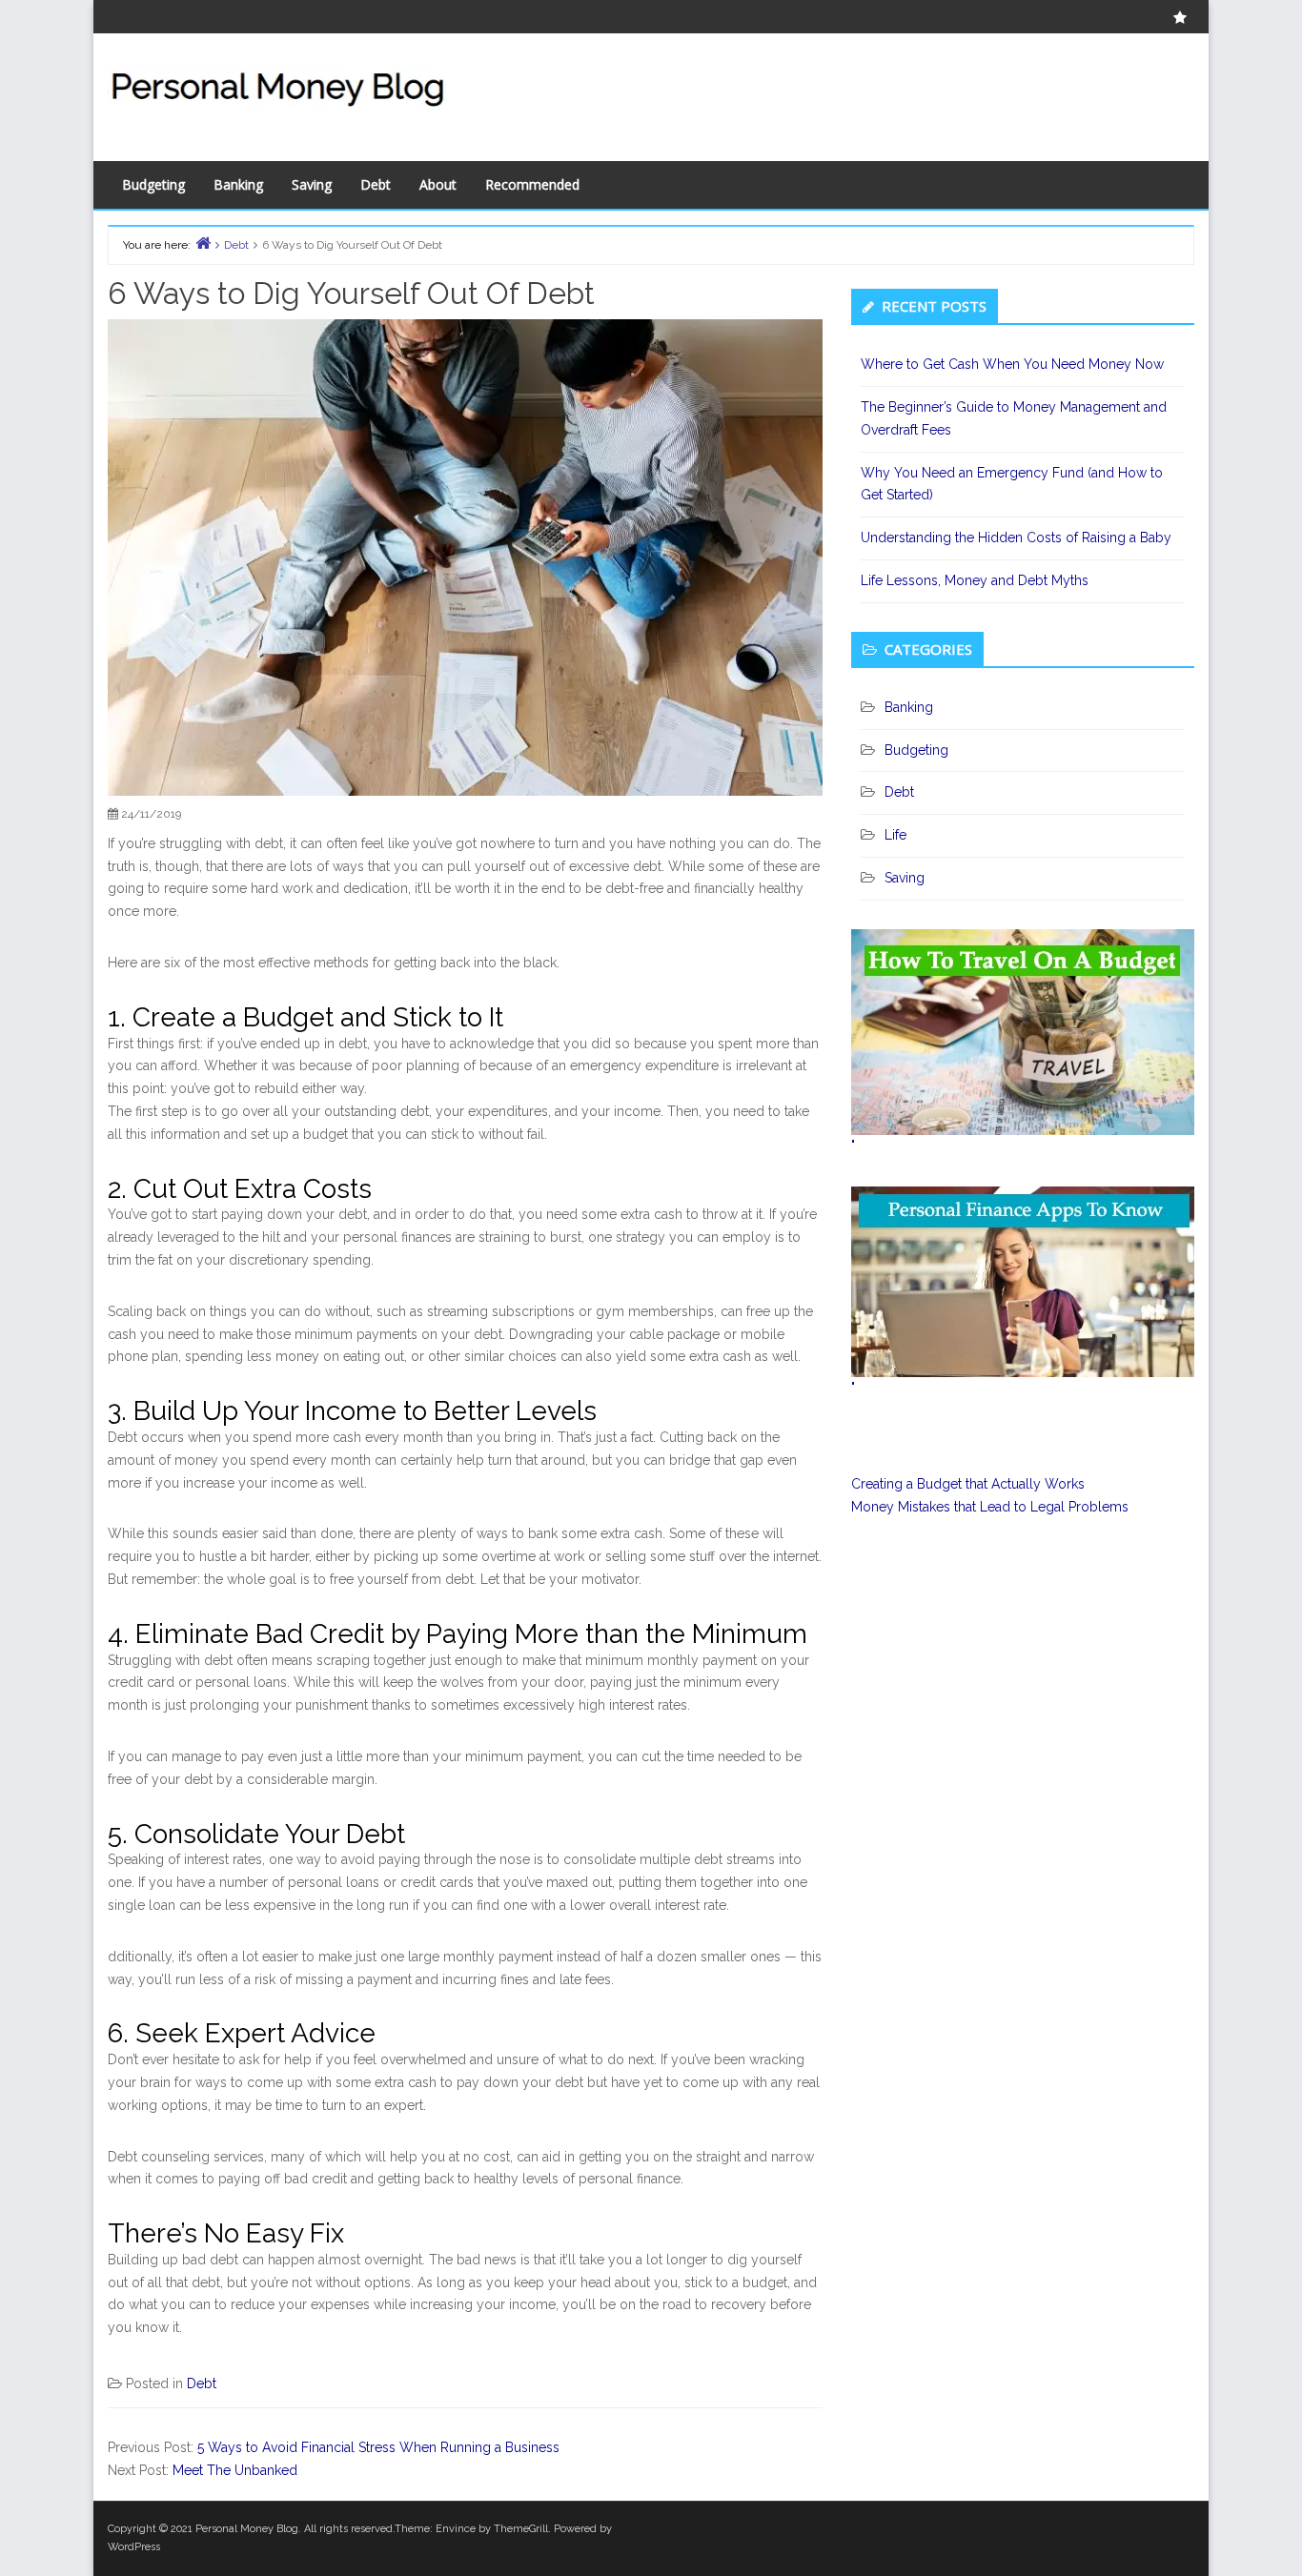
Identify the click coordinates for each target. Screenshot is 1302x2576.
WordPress (134, 2547)
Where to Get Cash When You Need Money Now (1012, 364)
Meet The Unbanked (235, 2470)
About (438, 184)
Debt (376, 184)
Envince (456, 2529)
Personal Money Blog (247, 2529)
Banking (238, 184)
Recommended (532, 184)
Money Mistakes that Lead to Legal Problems (990, 1507)
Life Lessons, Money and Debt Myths (975, 580)
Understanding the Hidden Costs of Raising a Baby (1016, 538)
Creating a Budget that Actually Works (968, 1484)
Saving (312, 184)
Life (895, 835)
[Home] (203, 243)
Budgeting (153, 184)
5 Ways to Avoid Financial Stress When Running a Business (378, 2447)
